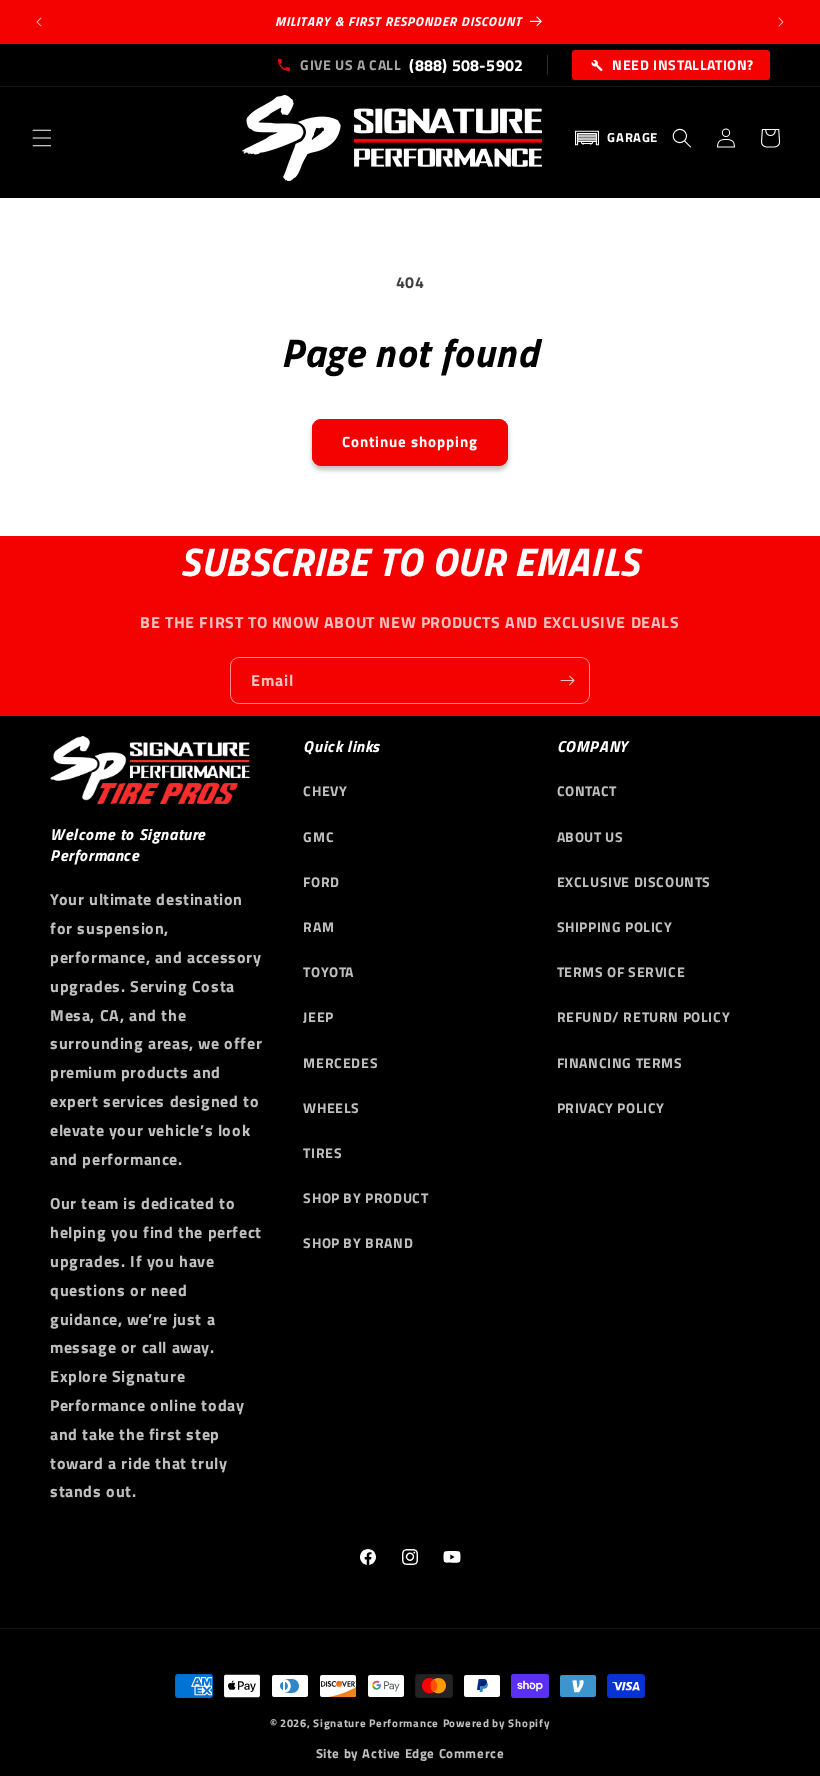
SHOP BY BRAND (358, 1242)
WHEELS (331, 1107)
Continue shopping (410, 441)
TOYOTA (328, 971)
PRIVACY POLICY (611, 1107)
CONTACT (587, 790)
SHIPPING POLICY (615, 926)
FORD (321, 881)
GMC (318, 836)
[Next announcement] (781, 22)
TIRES (322, 1152)
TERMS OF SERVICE (621, 971)
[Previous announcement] (39, 22)
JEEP (318, 1016)
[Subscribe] (567, 680)
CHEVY (325, 790)
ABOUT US (590, 836)
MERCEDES (340, 1062)
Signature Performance (376, 1723)
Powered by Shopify (497, 1723)
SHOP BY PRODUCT (365, 1197)
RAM (318, 926)
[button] (42, 138)
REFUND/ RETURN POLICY (644, 1016)
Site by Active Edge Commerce (410, 1753)
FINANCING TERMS (620, 1062)
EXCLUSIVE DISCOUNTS (634, 881)
